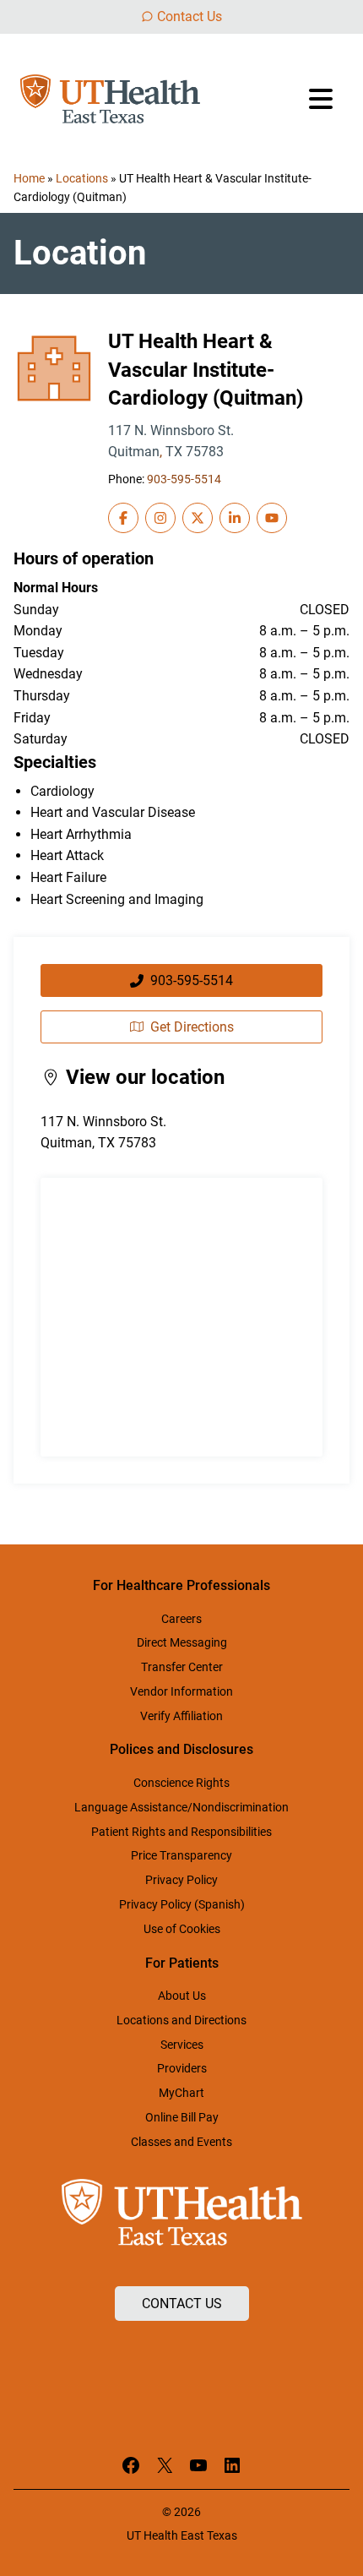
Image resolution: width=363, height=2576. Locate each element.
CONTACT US (182, 2304)
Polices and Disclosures (181, 1749)
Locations (82, 178)
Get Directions (192, 1027)
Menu (322, 99)
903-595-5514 (184, 479)
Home (29, 178)
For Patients (182, 1963)
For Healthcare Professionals (181, 1585)
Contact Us (190, 16)
